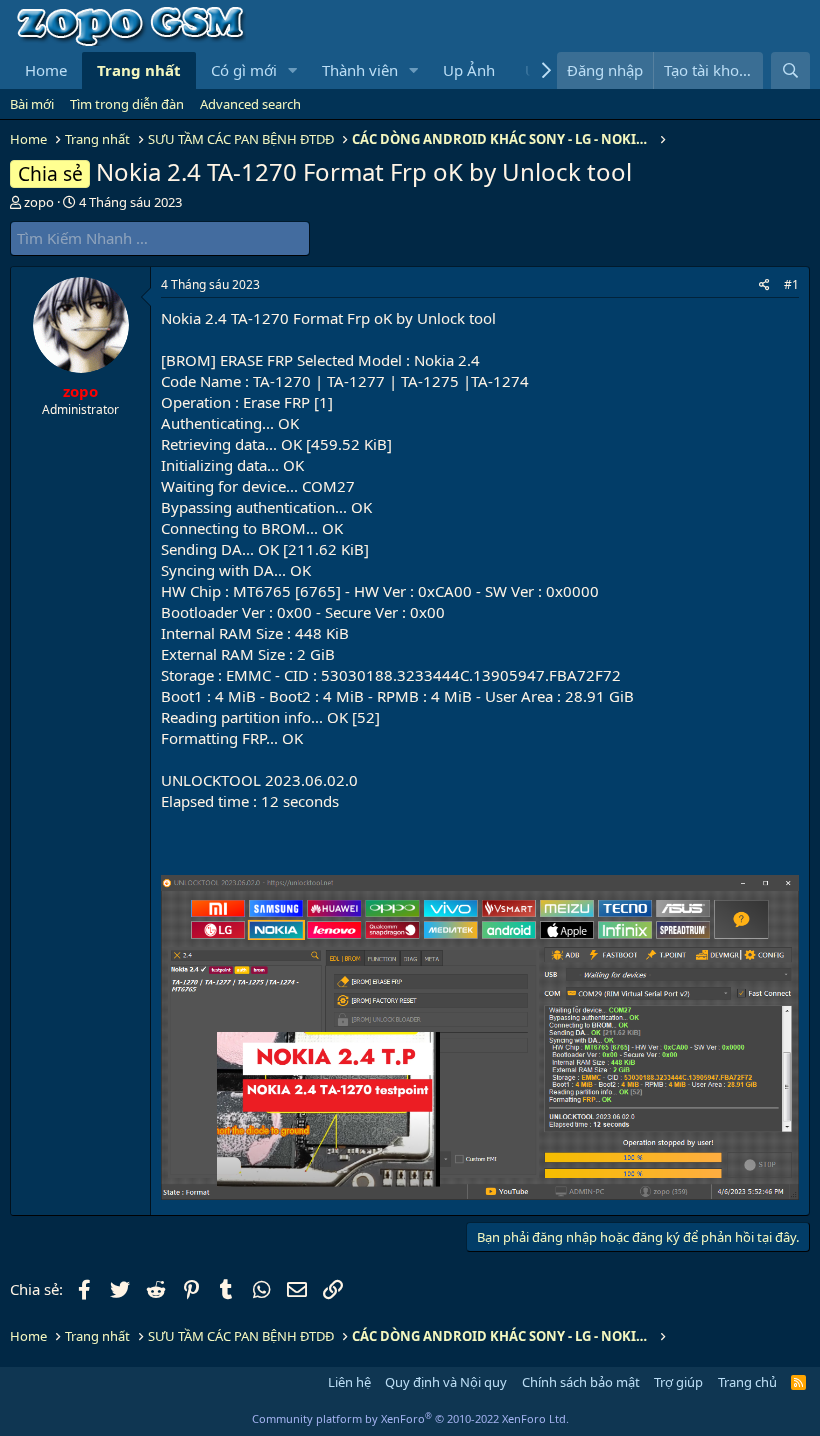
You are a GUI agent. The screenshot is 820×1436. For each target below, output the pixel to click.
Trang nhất (139, 70)
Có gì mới (244, 70)
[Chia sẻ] (764, 285)
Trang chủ (747, 1382)
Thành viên (360, 70)
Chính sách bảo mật (581, 1382)
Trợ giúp (678, 1382)
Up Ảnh (469, 70)
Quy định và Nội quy (446, 1382)
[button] (293, 70)
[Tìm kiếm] (790, 70)
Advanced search (250, 104)
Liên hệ (349, 1382)
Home (46, 70)
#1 (791, 284)
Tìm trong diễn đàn (127, 104)
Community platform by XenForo (410, 1418)
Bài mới (32, 104)
